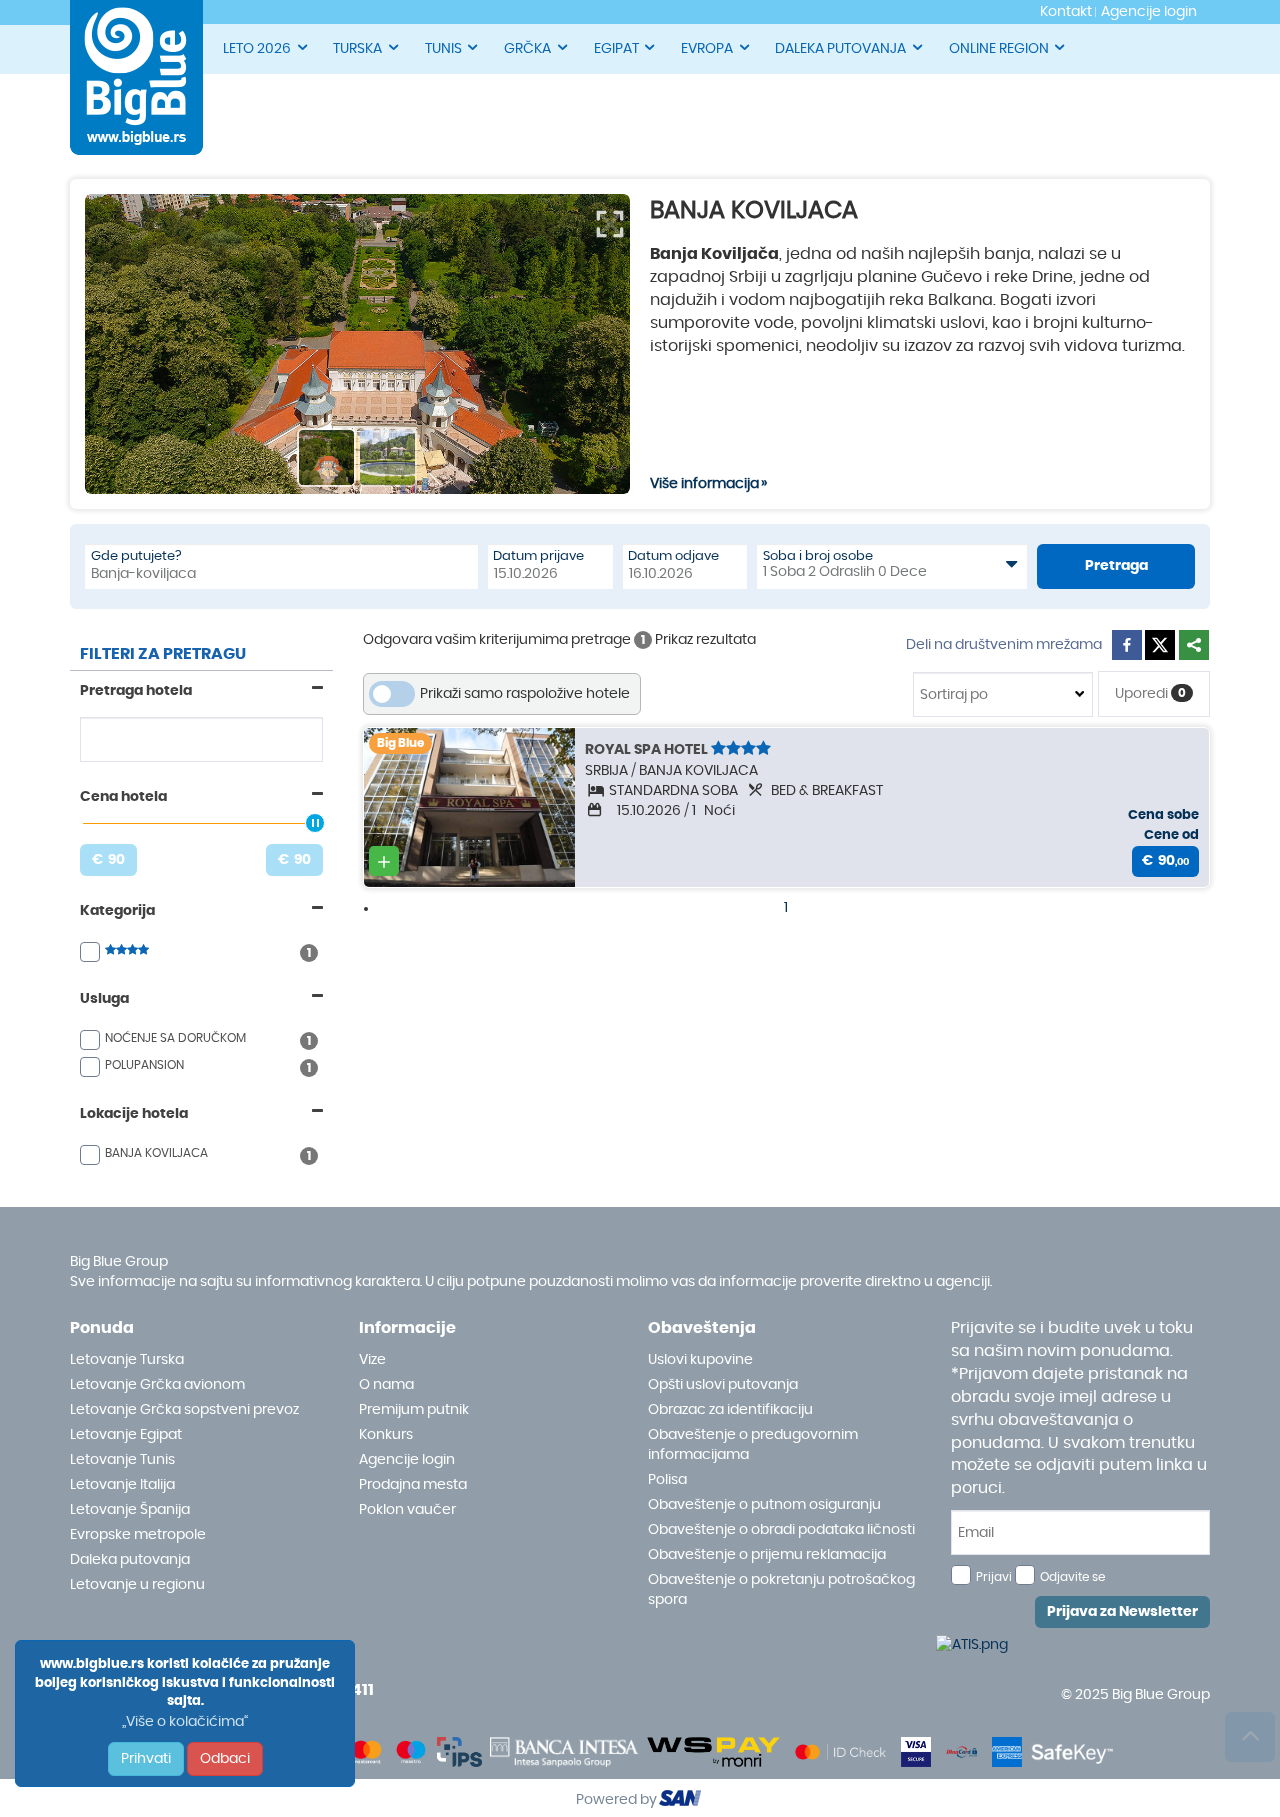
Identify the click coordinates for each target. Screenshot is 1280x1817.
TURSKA (357, 49)
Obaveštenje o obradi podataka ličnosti (781, 1530)
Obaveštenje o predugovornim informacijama (753, 1445)
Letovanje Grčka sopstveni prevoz (184, 1410)
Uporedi (1150, 694)
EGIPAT (616, 49)
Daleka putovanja (130, 1560)
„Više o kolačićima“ (185, 1722)
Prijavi (994, 1577)
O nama (386, 1385)
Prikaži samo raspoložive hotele (525, 694)
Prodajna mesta (413, 1485)
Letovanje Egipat (126, 1435)
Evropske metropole (138, 1535)
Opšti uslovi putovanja (723, 1385)
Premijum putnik (414, 1410)
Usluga (104, 999)
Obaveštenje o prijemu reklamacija (767, 1555)
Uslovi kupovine (700, 1360)
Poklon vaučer (407, 1510)
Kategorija (117, 911)
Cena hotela (123, 797)
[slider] (315, 823)
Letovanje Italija (122, 1485)
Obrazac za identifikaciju (730, 1410)
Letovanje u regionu (137, 1585)
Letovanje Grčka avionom (157, 1385)
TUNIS (443, 49)
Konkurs (386, 1435)
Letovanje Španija (130, 1510)
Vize (372, 1360)
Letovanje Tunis (122, 1460)
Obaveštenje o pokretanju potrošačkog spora (781, 1590)
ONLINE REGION (999, 49)
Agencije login (407, 1460)
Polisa (667, 1480)
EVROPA (707, 49)
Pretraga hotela (136, 691)
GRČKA (527, 49)
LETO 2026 (257, 49)
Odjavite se (1072, 1577)
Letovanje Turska (127, 1360)
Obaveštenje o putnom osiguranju (764, 1505)
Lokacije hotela (134, 1114)
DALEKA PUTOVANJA (840, 49)
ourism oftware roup (682, 1801)
